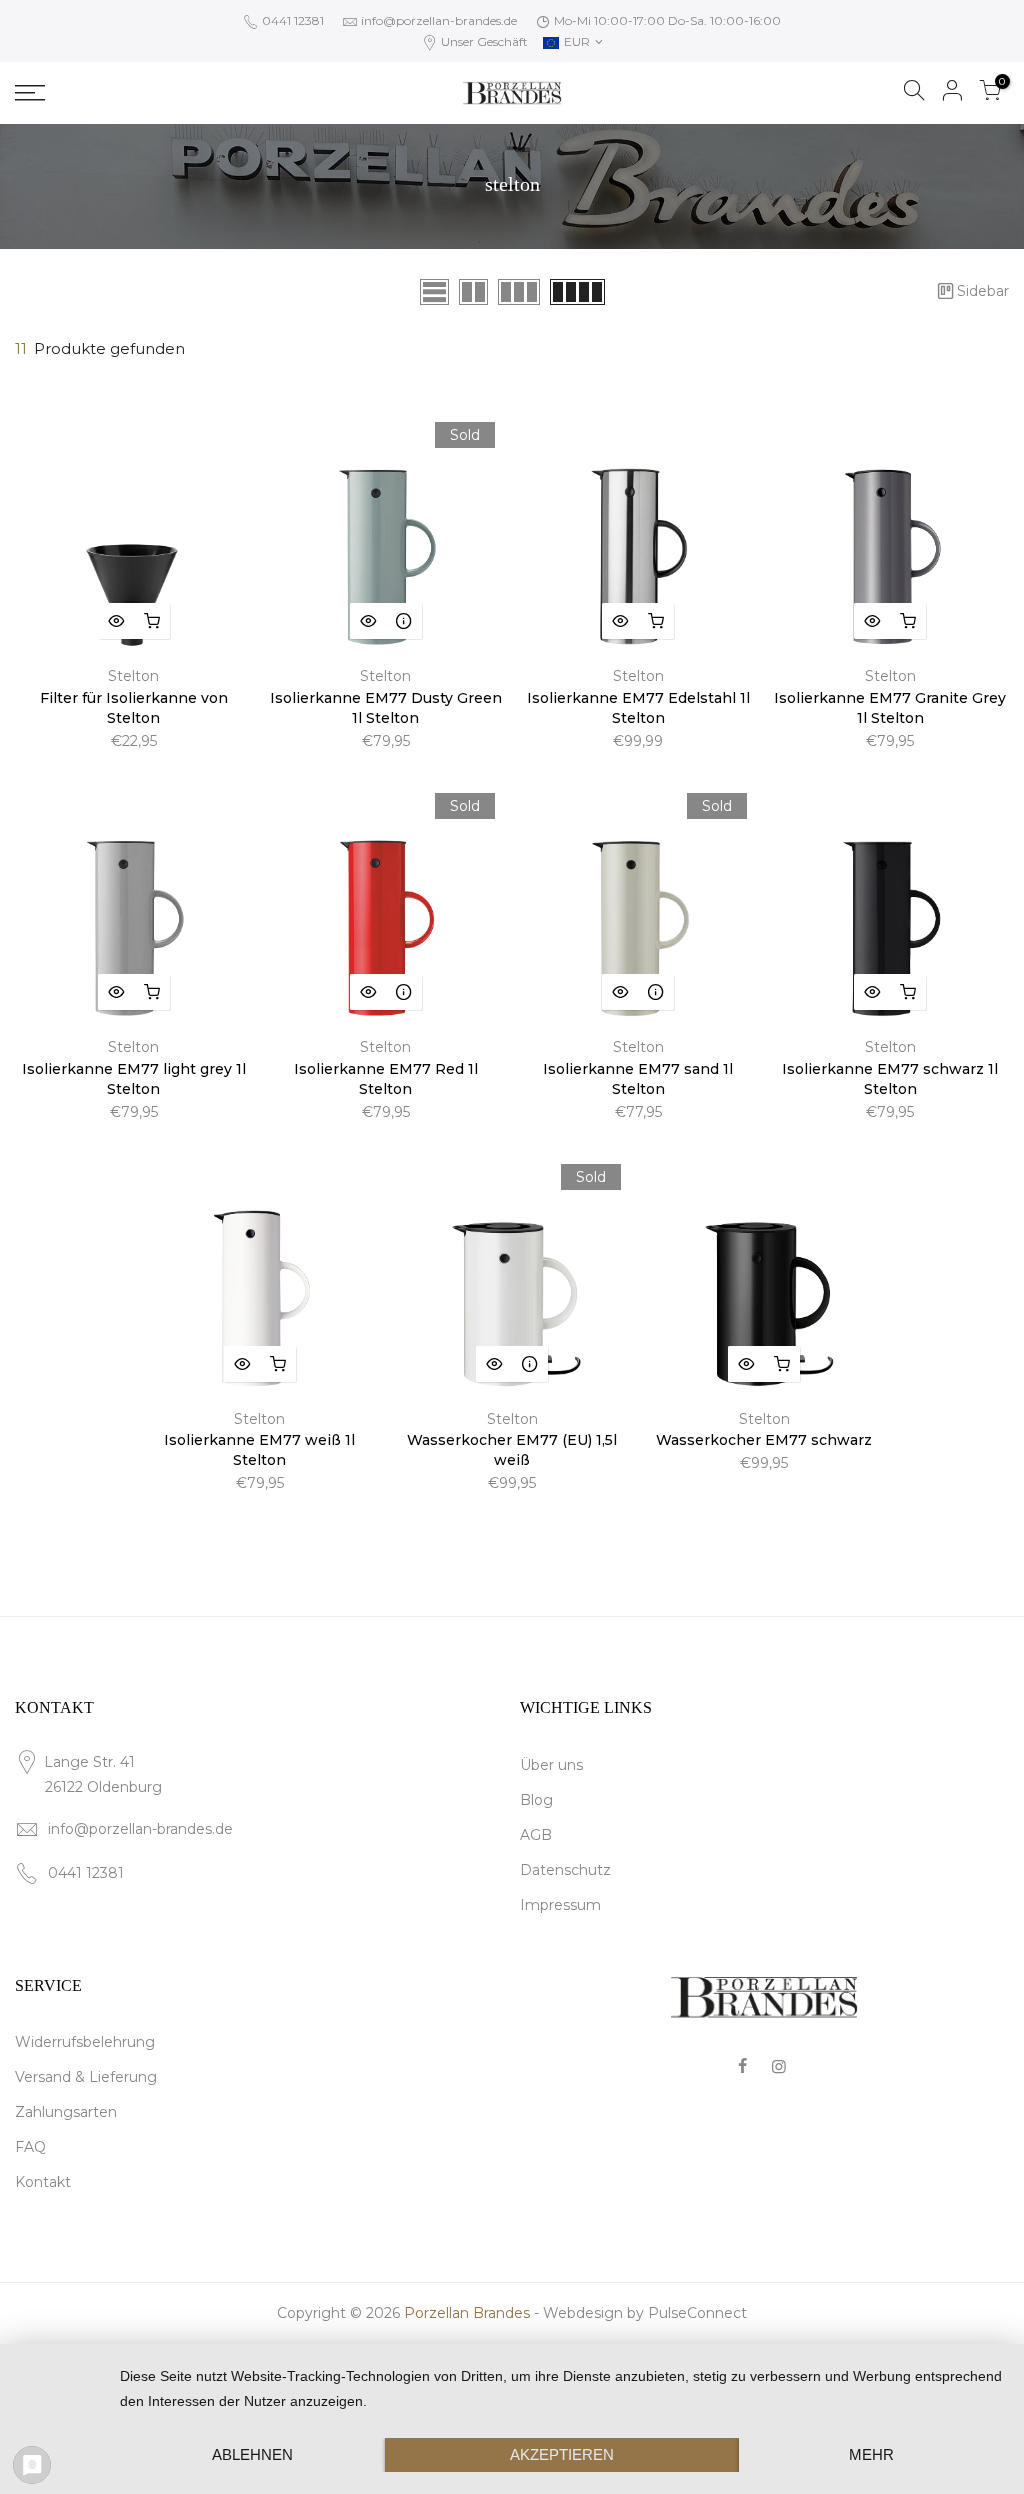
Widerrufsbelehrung (85, 2042)
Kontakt (43, 2182)
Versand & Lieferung (86, 2077)
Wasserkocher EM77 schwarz (764, 1440)
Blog (536, 1800)
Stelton (133, 676)
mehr (871, 2454)
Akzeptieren (562, 2454)
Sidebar (983, 291)
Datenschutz (565, 1870)
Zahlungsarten (66, 2112)
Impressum (560, 1905)
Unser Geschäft (483, 41)
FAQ (30, 2147)
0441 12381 (291, 20)
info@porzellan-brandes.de (439, 20)
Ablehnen (252, 2454)
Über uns (551, 1765)
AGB (536, 1835)
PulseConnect (697, 2313)
